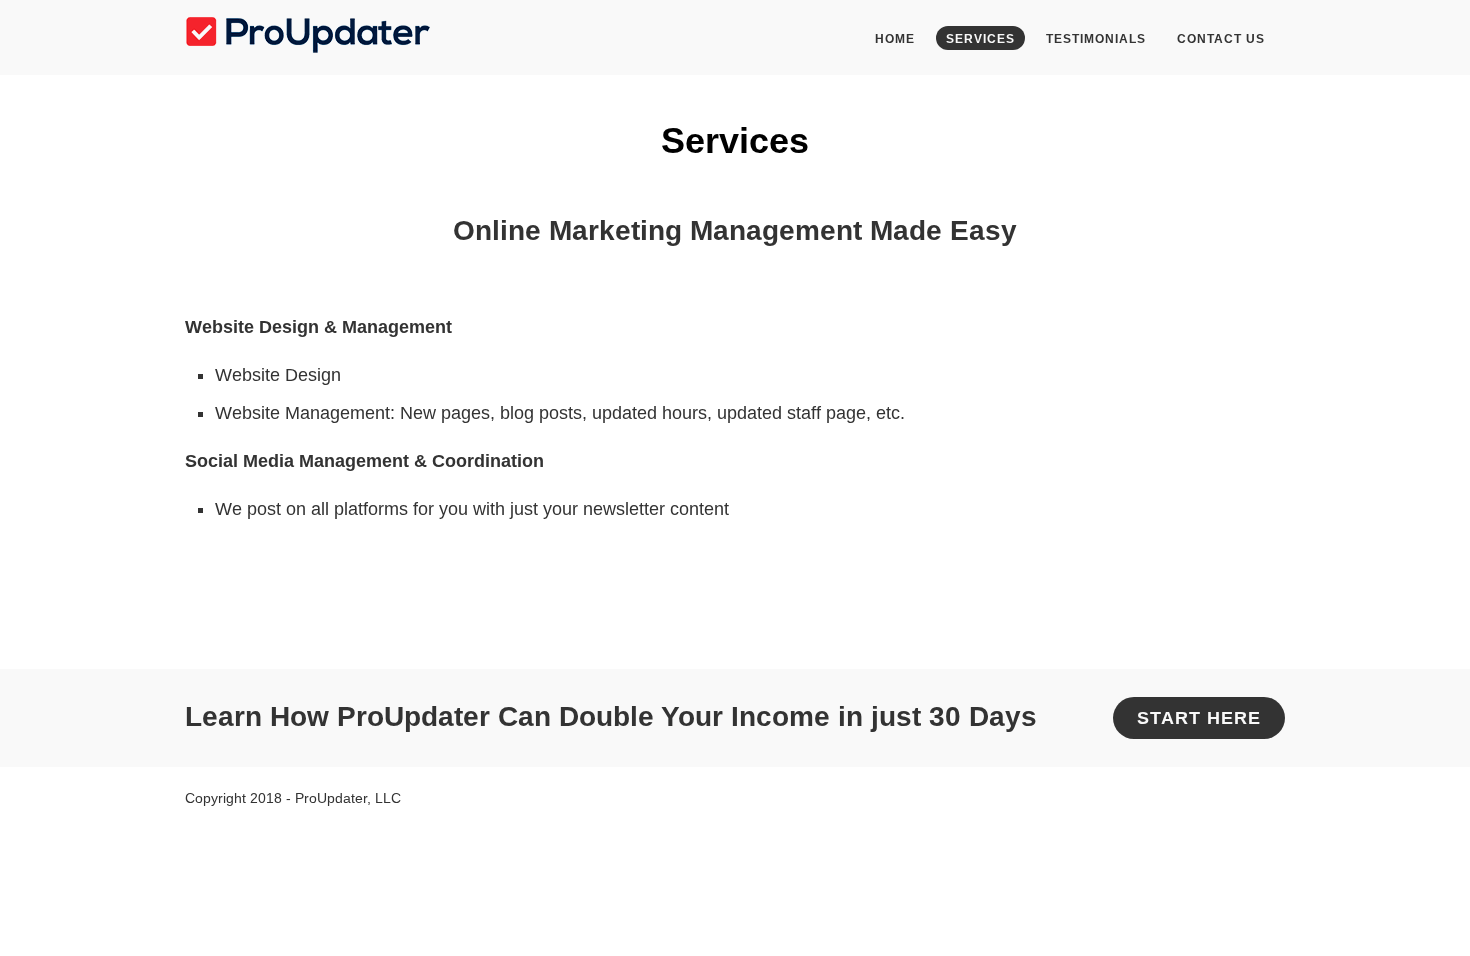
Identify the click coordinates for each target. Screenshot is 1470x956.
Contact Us (1221, 39)
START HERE (1199, 718)
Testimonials (1096, 39)
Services (980, 39)
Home (895, 39)
